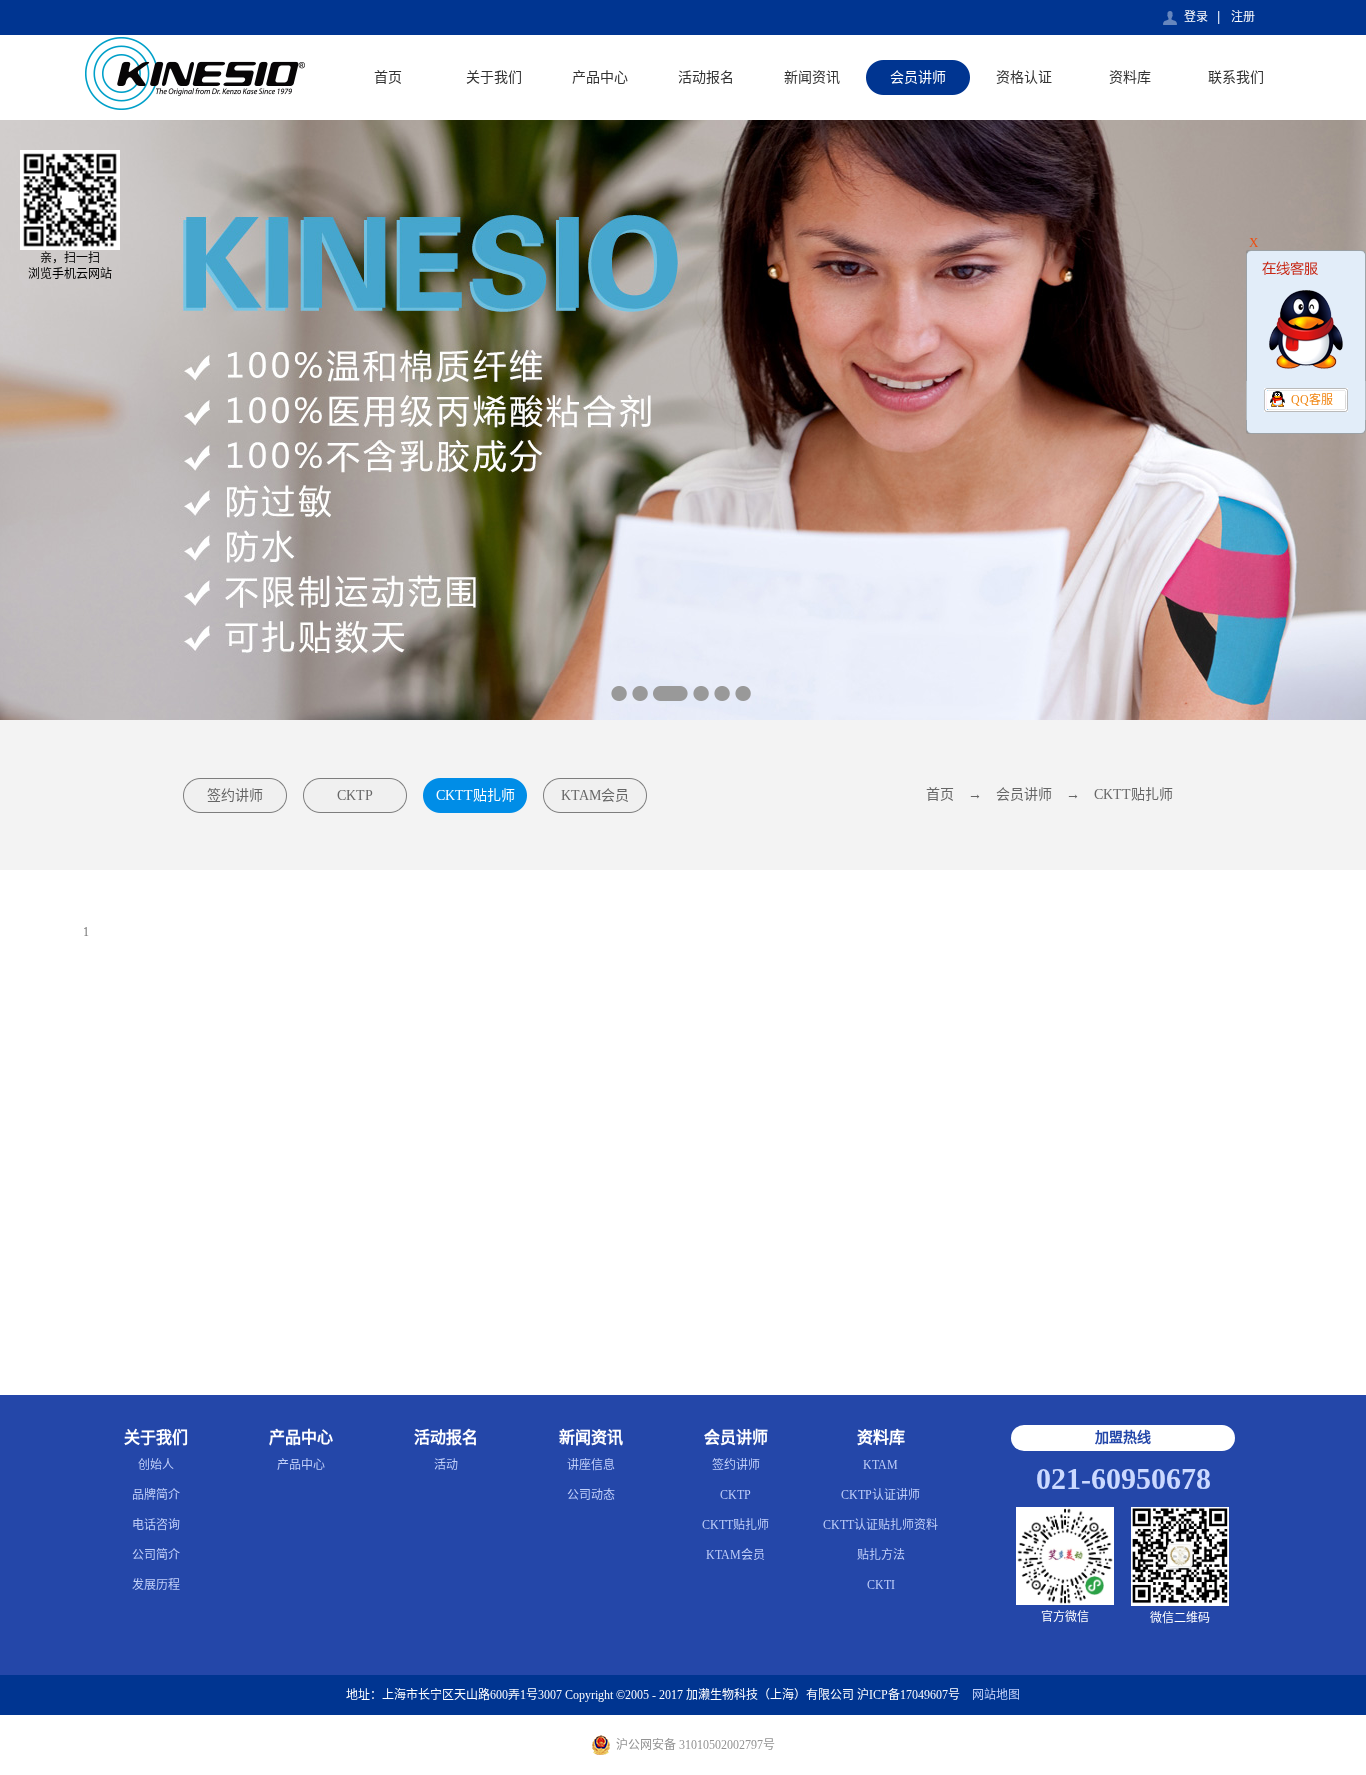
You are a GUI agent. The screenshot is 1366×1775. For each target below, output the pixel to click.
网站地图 (993, 1695)
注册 (1243, 17)
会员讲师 (1024, 794)
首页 (388, 77)
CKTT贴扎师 (1133, 794)
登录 (1196, 17)
